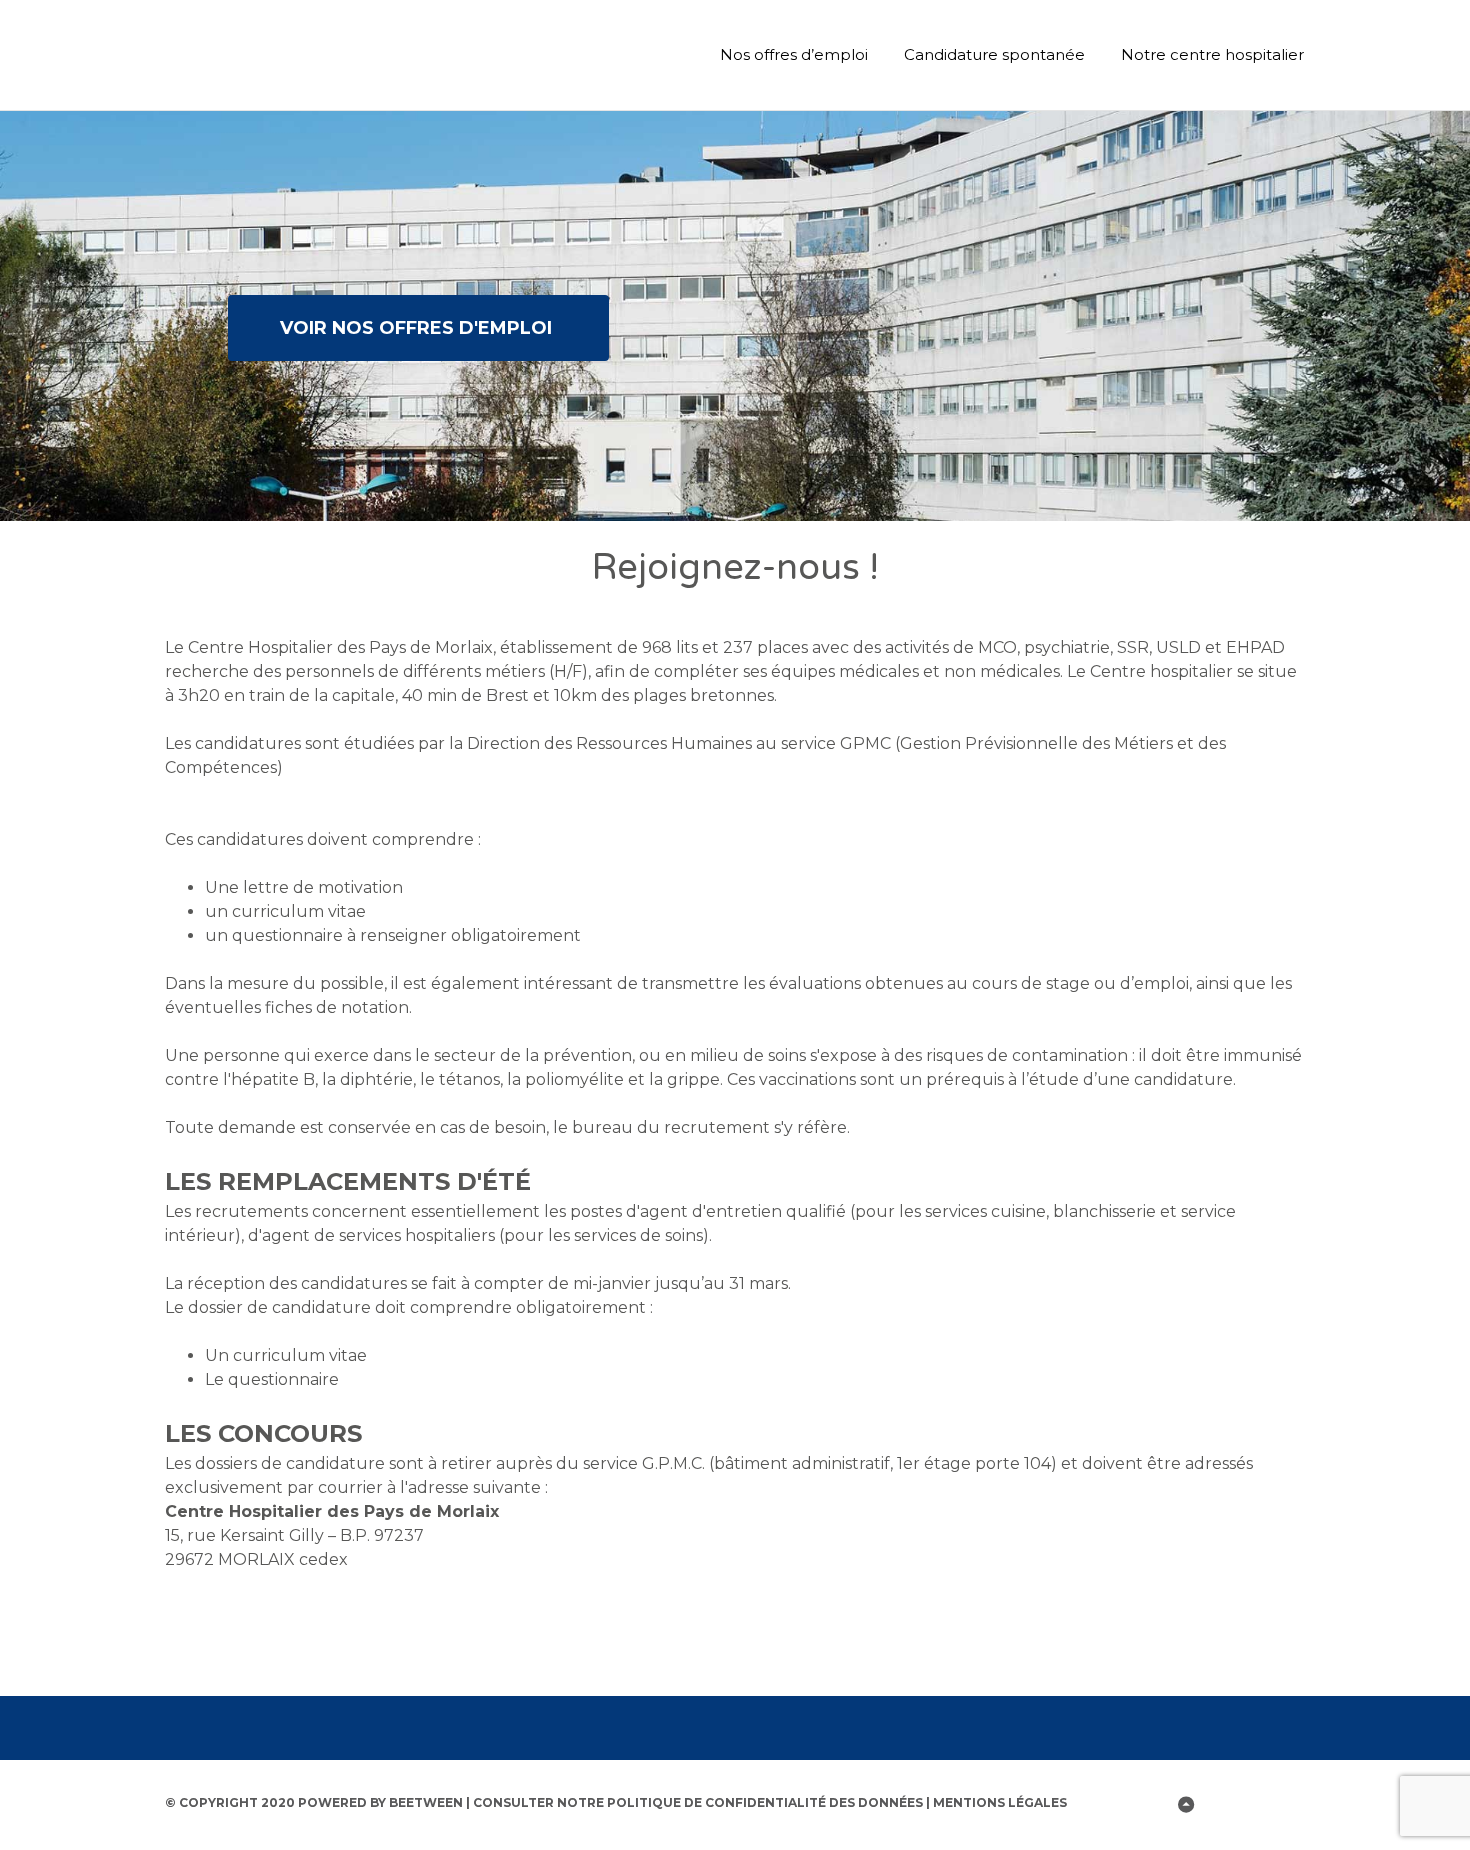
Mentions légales (1000, 1802)
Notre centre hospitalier (1212, 54)
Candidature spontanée (994, 54)
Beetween (426, 1802)
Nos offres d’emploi (794, 54)
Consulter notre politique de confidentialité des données (698, 1802)
